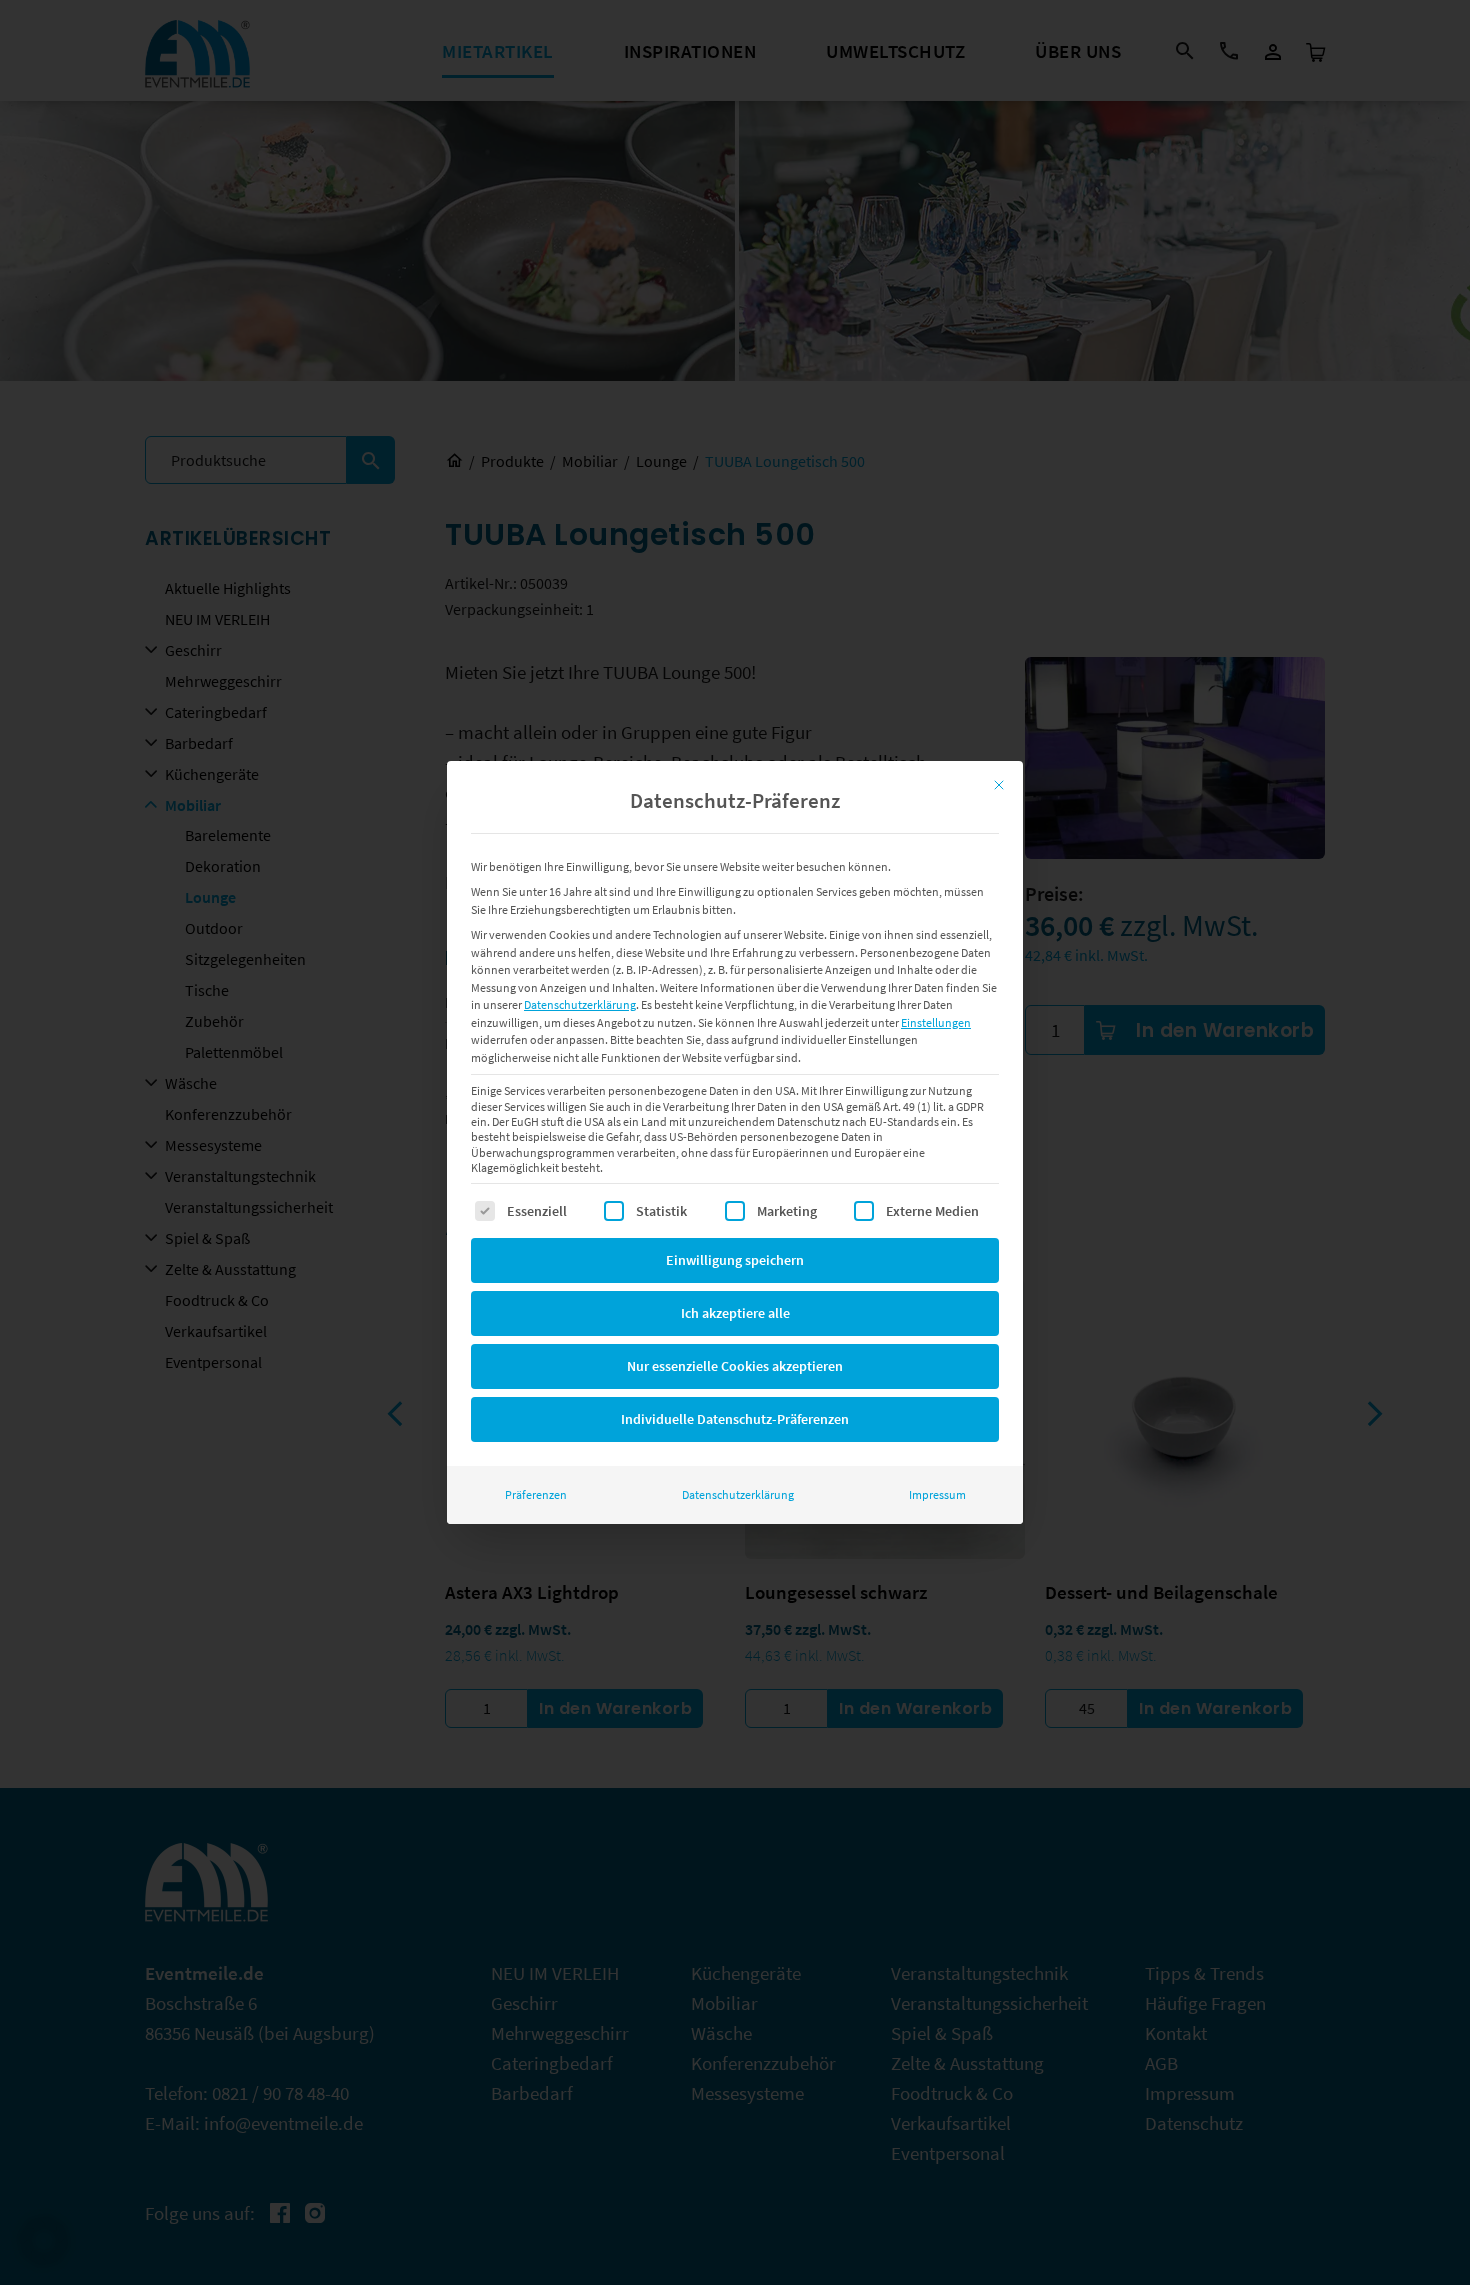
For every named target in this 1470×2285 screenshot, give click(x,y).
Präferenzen (536, 1494)
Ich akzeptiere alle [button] (735, 1313)
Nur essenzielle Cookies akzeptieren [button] (735, 1366)
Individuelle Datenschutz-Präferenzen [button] (735, 1419)
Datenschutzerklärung (580, 1004)
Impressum (937, 1494)
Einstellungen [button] (936, 1022)
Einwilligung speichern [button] (735, 1260)
